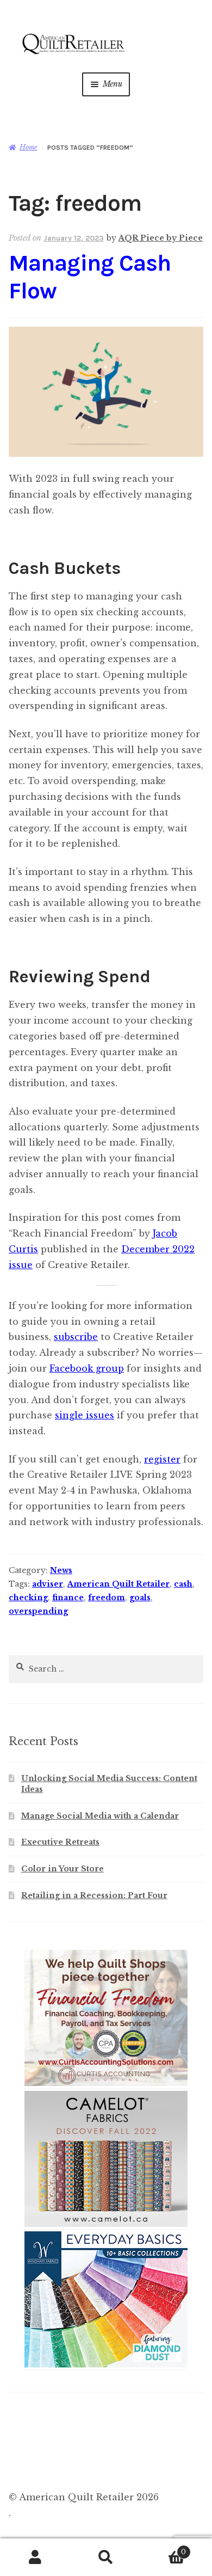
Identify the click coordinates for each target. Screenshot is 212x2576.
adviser (48, 1584)
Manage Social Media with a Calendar (100, 1816)
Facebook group (87, 1368)
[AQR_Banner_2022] (106, 2225)
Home (28, 147)
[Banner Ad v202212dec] (106, 2084)
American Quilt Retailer (119, 1584)
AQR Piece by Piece (161, 238)
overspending (38, 1611)
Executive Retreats (60, 1842)
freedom (107, 1598)
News (61, 1570)
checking (28, 1598)
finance (68, 1598)
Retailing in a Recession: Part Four (94, 1895)
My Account (35, 2557)
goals (140, 1598)
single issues (85, 1415)
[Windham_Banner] (106, 2365)
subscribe (76, 1337)
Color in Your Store (63, 1869)
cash (183, 1584)
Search (106, 2557)
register (162, 1459)
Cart (164, 2549)
